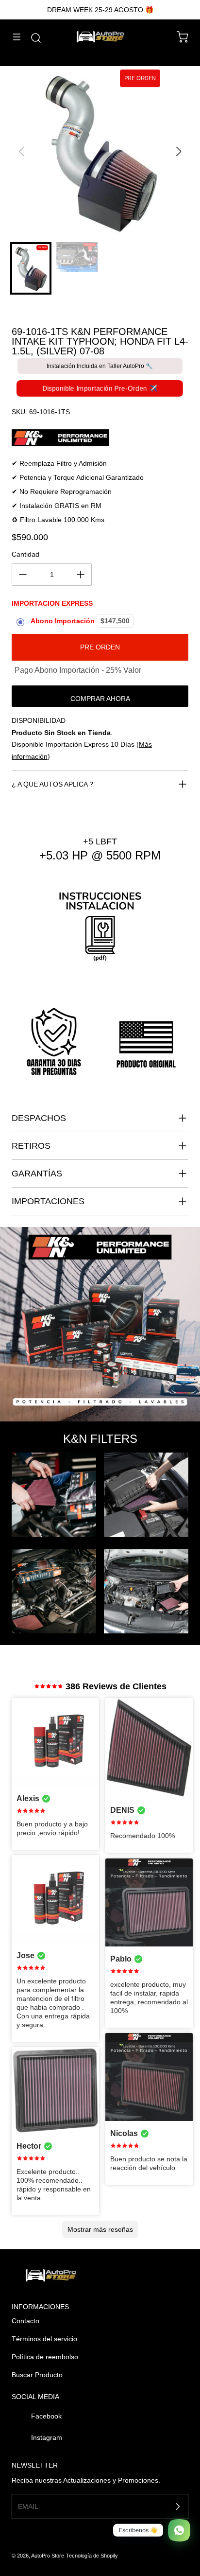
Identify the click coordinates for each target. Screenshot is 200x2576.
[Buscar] (31, 38)
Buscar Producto (37, 2375)
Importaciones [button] (48, 1201)
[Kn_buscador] (100, 438)
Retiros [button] (31, 1146)
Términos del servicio (44, 2339)
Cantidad (25, 554)
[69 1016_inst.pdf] (100, 933)
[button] (178, 152)
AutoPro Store (48, 2556)
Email (28, 2506)
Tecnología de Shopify (92, 2556)
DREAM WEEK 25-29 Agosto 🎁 (100, 10)
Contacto (25, 2321)
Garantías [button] (37, 1174)
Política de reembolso (45, 2357)
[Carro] (178, 37)
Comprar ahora (100, 699)
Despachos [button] (39, 1118)
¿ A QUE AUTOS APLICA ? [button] (52, 784)
